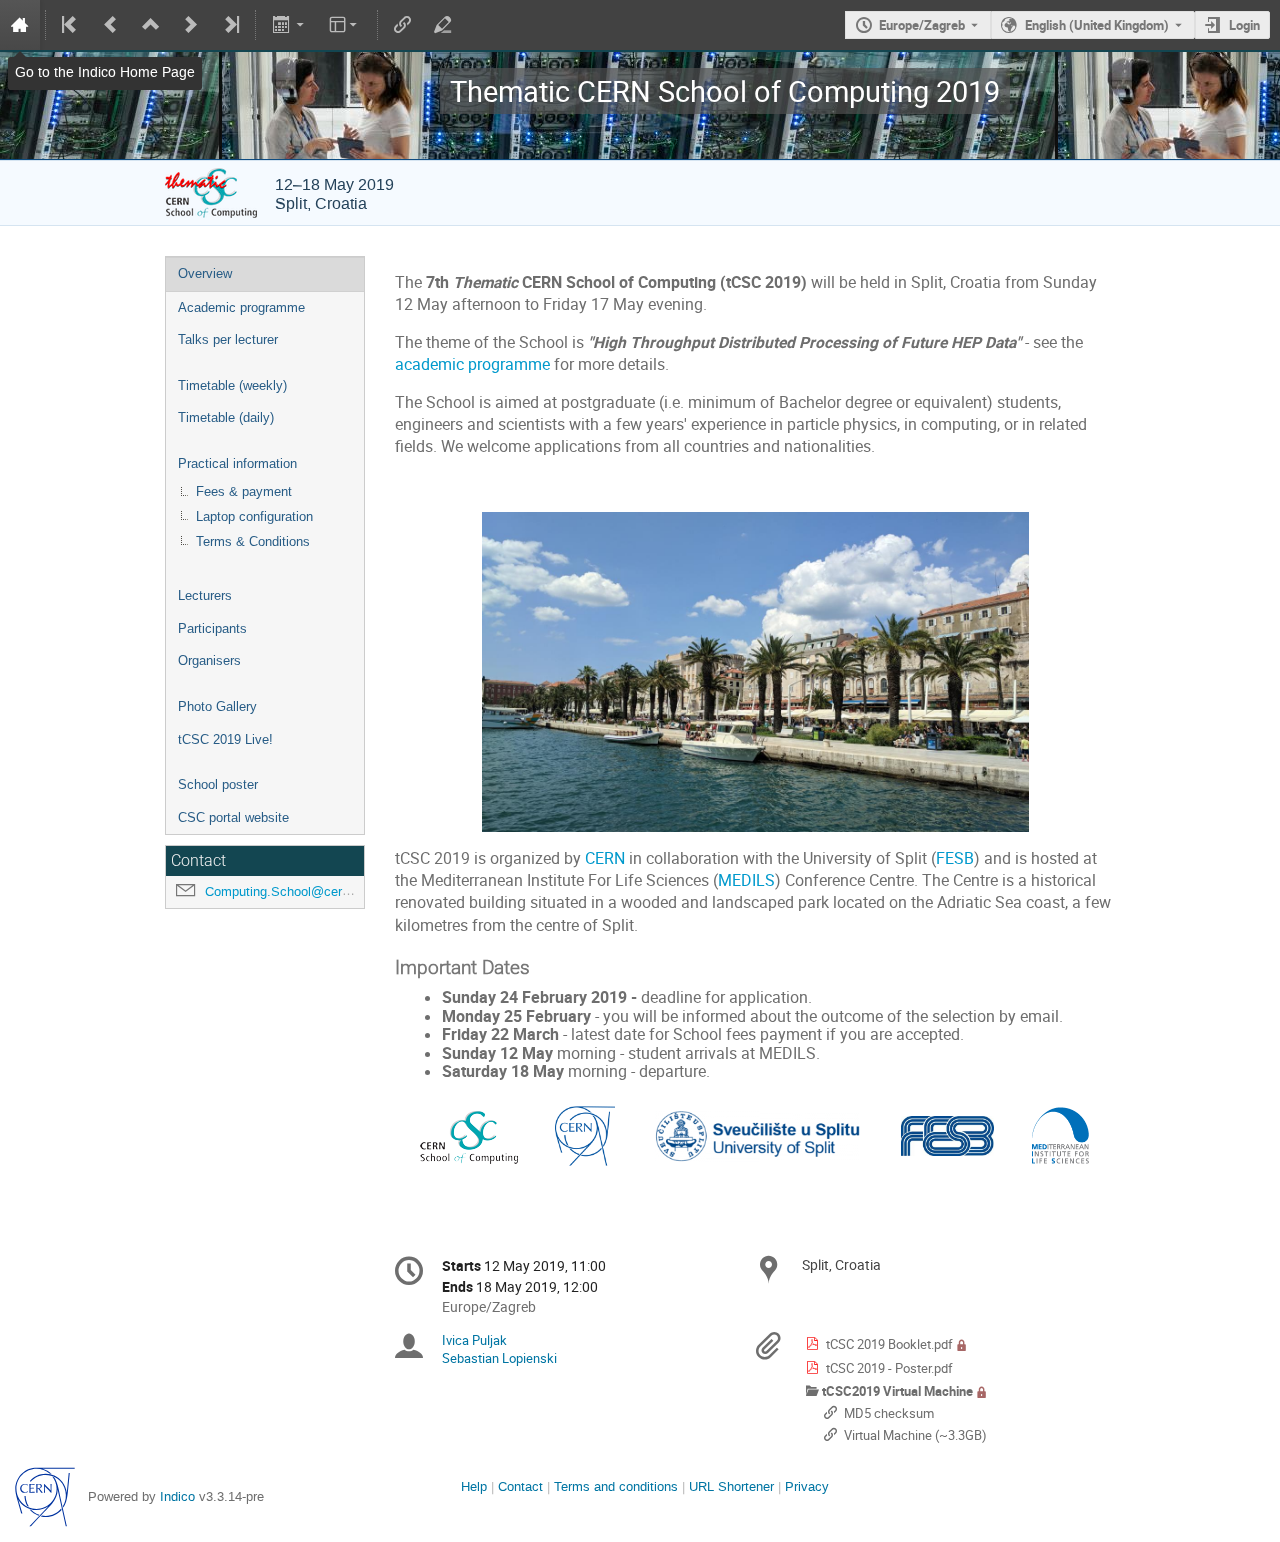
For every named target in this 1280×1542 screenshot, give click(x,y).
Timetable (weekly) (232, 385)
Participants (212, 628)
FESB (955, 858)
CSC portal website (233, 817)
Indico (177, 1496)
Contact (520, 1486)
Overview (205, 273)
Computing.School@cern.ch (286, 891)
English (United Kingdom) (1097, 25)
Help (474, 1486)
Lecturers (205, 595)
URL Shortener (731, 1486)
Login (1244, 25)
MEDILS (746, 880)
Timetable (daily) (226, 417)
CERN (605, 858)
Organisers (209, 660)
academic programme (472, 364)
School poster (218, 784)
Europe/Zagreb (922, 25)
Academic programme (241, 307)
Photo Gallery (217, 706)
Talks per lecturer (228, 339)
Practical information (237, 463)
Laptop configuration (254, 516)
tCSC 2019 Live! (225, 739)
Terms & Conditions (253, 541)
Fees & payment (244, 491)
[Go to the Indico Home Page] (20, 25)
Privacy (807, 1486)
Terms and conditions (616, 1486)
